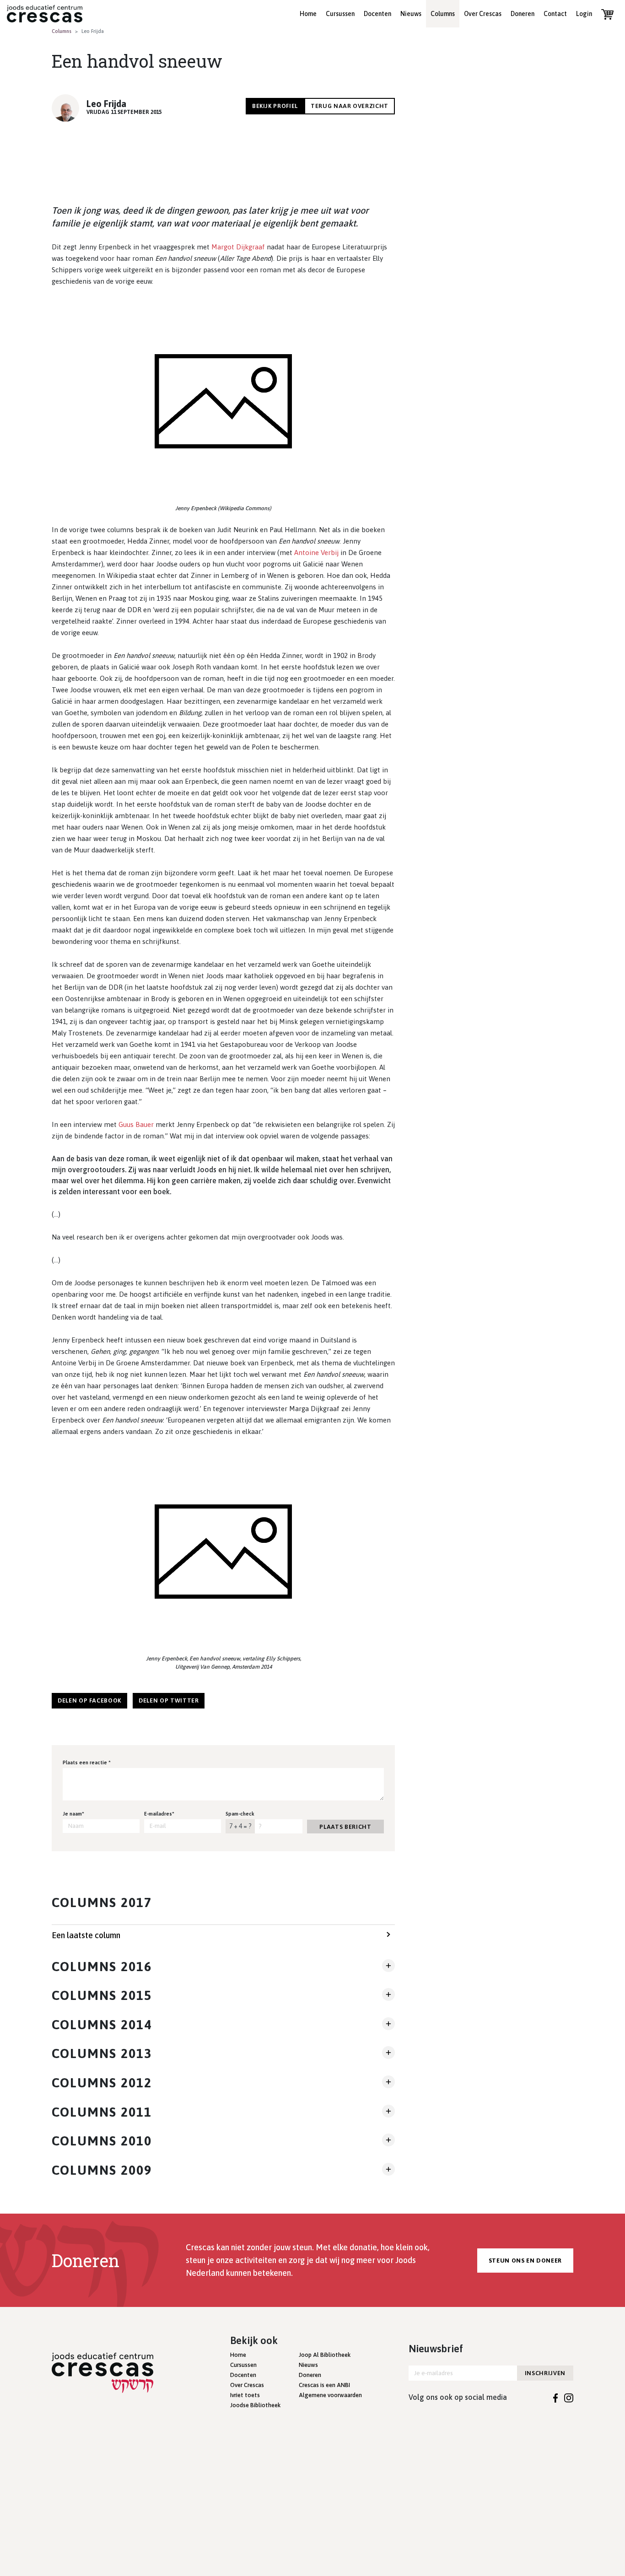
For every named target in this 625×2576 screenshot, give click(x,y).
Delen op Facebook (89, 1700)
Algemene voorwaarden (330, 2395)
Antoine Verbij (316, 552)
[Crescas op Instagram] (569, 2397)
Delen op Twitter (169, 1700)
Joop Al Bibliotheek (325, 2355)
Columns (443, 14)
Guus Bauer (136, 1124)
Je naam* (73, 1814)
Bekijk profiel (275, 106)
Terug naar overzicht (350, 106)
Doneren (523, 14)
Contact (555, 14)
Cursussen (340, 14)
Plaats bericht (345, 1827)
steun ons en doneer (525, 2261)
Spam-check (240, 1814)
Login (584, 14)
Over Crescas (483, 14)
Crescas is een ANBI (324, 2385)
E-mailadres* (159, 1814)
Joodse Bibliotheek (255, 2405)
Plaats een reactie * (87, 1762)
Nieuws (411, 14)
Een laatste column (86, 1935)
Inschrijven (545, 2373)
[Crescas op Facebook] (556, 2397)
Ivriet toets (245, 2395)
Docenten (377, 14)
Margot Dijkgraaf (238, 247)
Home (308, 14)
